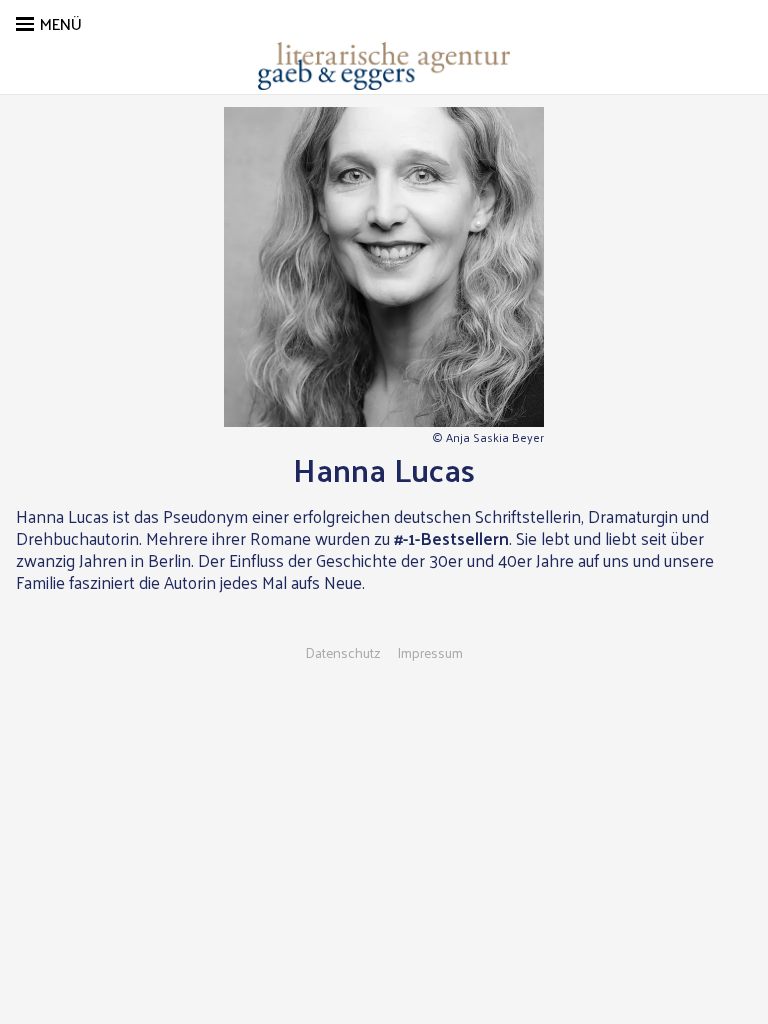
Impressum (430, 653)
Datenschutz (343, 653)
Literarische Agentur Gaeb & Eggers (384, 66)
